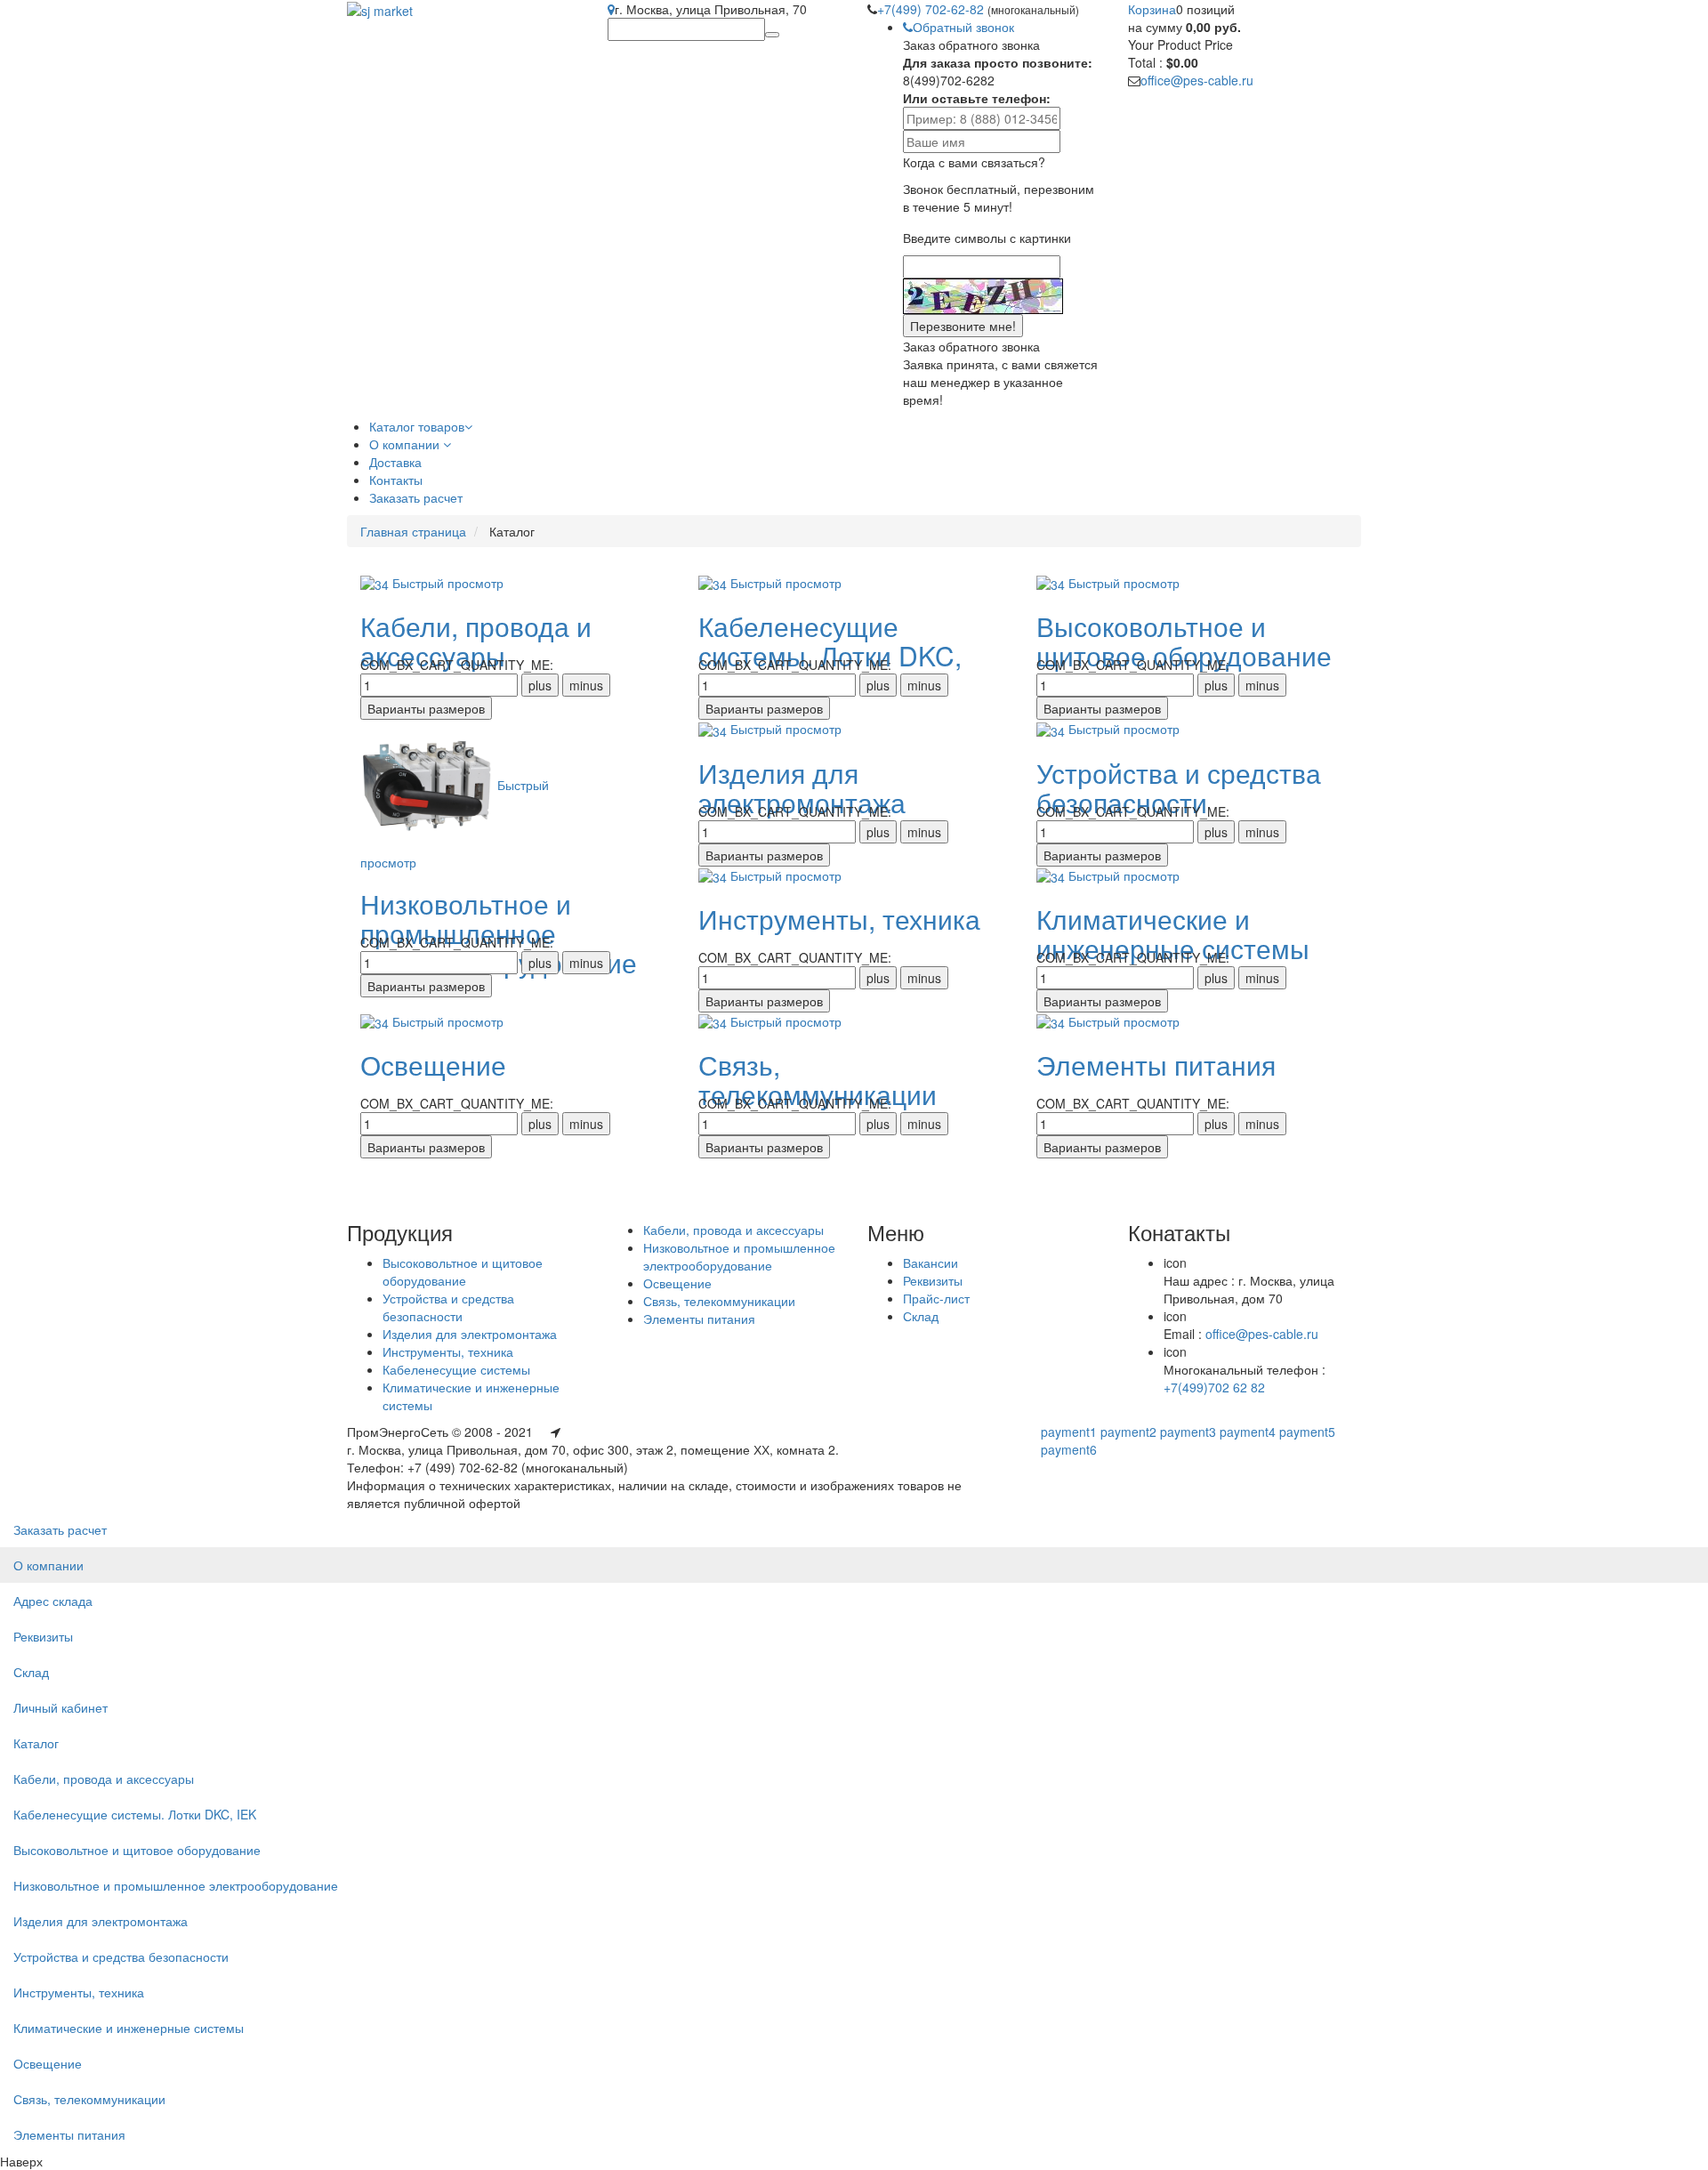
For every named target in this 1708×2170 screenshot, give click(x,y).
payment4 (1248, 1432)
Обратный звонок (963, 27)
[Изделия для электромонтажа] (714, 729)
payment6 (1069, 1449)
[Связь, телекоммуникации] (714, 1021)
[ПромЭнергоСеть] (380, 9)
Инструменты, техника (839, 919)
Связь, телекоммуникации (818, 1079)
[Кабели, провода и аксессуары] (376, 583)
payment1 (1069, 1432)
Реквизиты (933, 1280)
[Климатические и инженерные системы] (1052, 875)
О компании (48, 1565)
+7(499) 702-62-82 (932, 9)
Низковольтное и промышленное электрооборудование (739, 1256)
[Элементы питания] (1052, 1021)
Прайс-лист (936, 1298)
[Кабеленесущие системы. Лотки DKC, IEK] (714, 583)
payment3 (1188, 1432)
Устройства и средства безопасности (1179, 787)
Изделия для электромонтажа (802, 787)
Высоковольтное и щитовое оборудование (1184, 641)
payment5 (1307, 1432)
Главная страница (413, 531)
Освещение (433, 1065)
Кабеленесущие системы (456, 1369)
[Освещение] (376, 1021)
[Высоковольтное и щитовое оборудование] (1052, 583)
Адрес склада (53, 1601)
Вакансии (931, 1262)
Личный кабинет (60, 1707)
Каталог (36, 1743)
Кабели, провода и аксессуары (476, 641)
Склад (921, 1316)
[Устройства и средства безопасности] (1052, 729)
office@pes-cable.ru (1197, 80)
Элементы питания (1156, 1065)
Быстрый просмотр (448, 583)
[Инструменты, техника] (714, 875)
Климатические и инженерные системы (1173, 933)
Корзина (1152, 9)
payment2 (1128, 1432)
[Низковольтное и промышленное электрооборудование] (429, 785)
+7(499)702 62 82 (1214, 1387)
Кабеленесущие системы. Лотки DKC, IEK (135, 1814)
